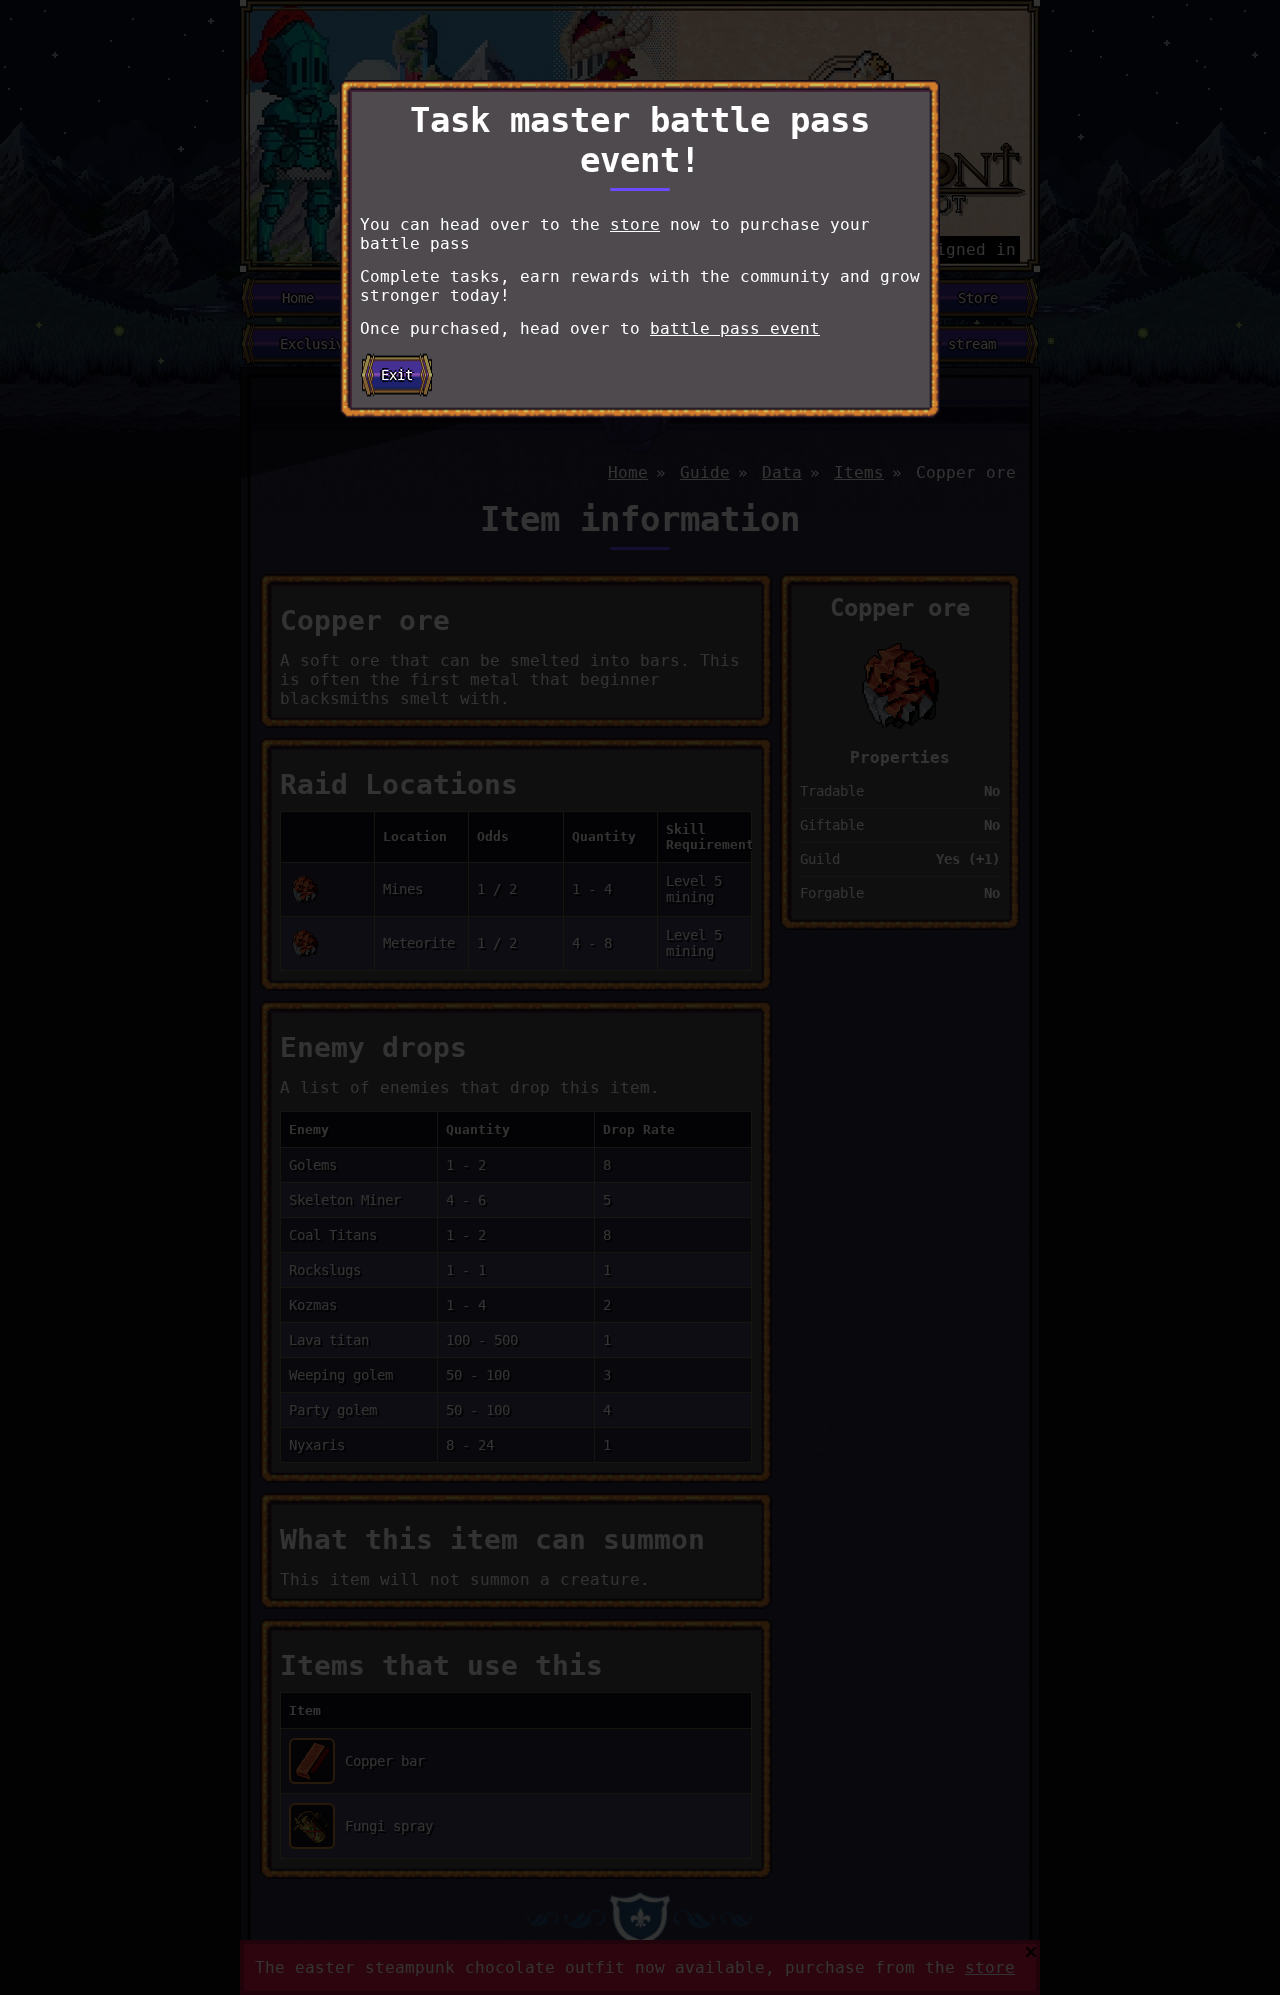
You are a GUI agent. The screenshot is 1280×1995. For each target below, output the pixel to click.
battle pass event (735, 328)
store (635, 224)
